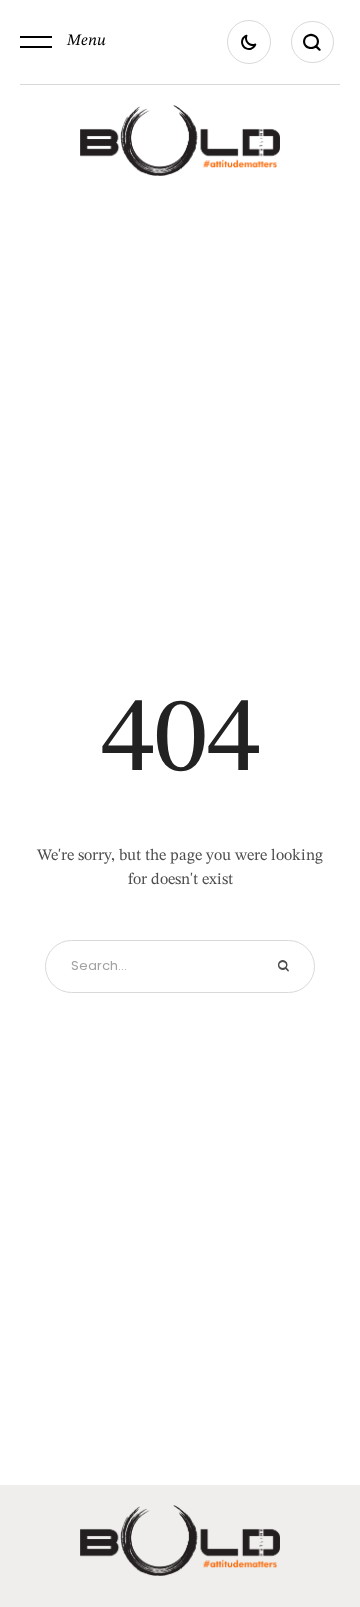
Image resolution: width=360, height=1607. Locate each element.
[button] (63, 42)
